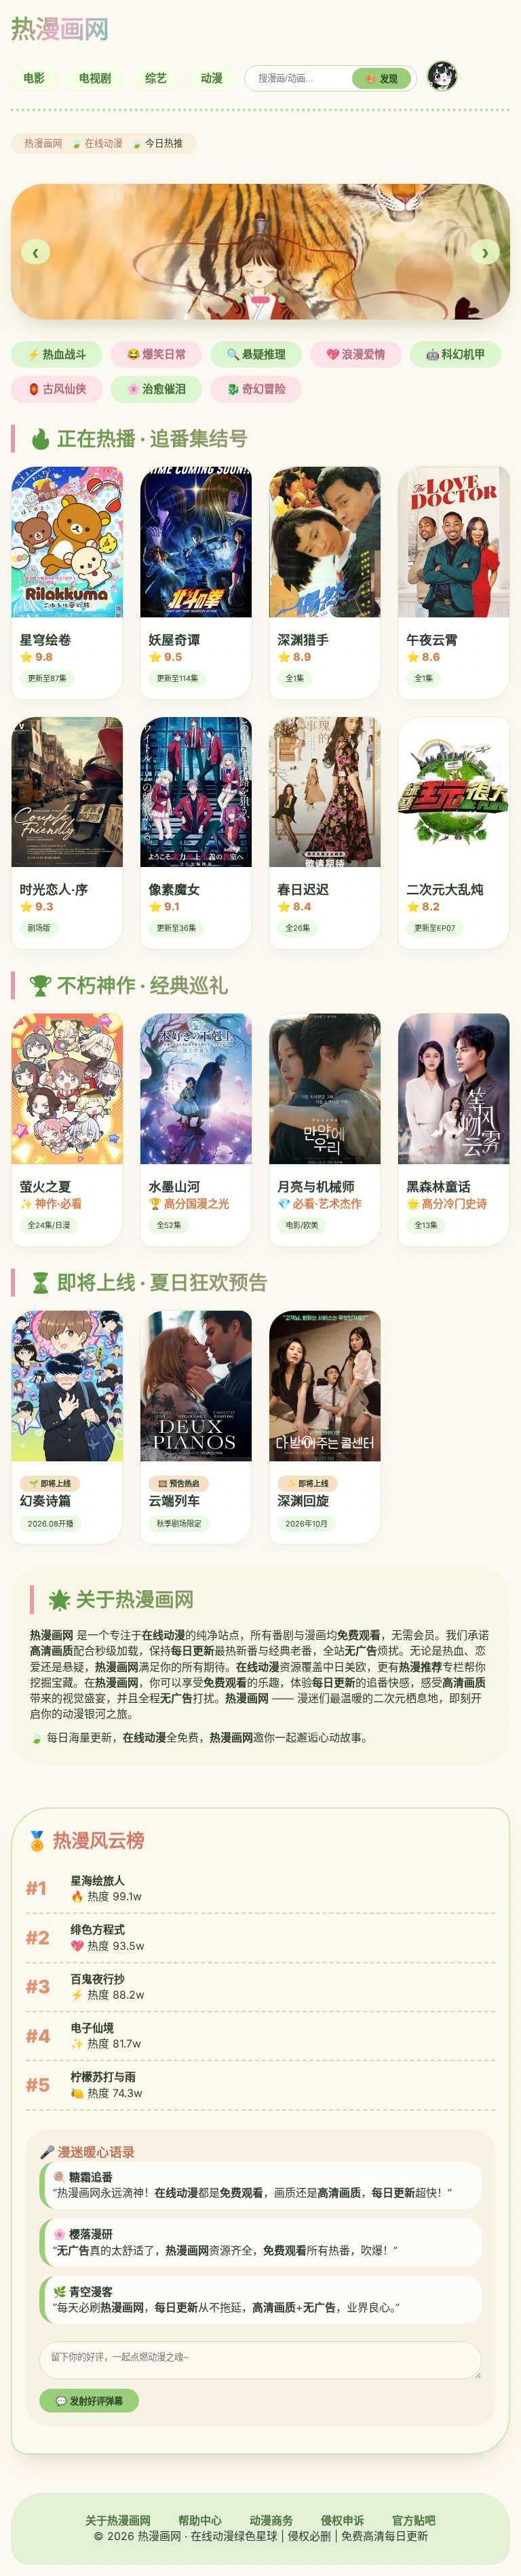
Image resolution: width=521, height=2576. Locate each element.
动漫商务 (271, 2520)
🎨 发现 (382, 79)
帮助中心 (200, 2520)
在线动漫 (104, 143)
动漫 (212, 78)
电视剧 (95, 78)
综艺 (156, 78)
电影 (34, 78)
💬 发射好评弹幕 (89, 2401)
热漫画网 (43, 143)
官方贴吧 (414, 2520)
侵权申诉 (343, 2520)
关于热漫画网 (118, 2520)
